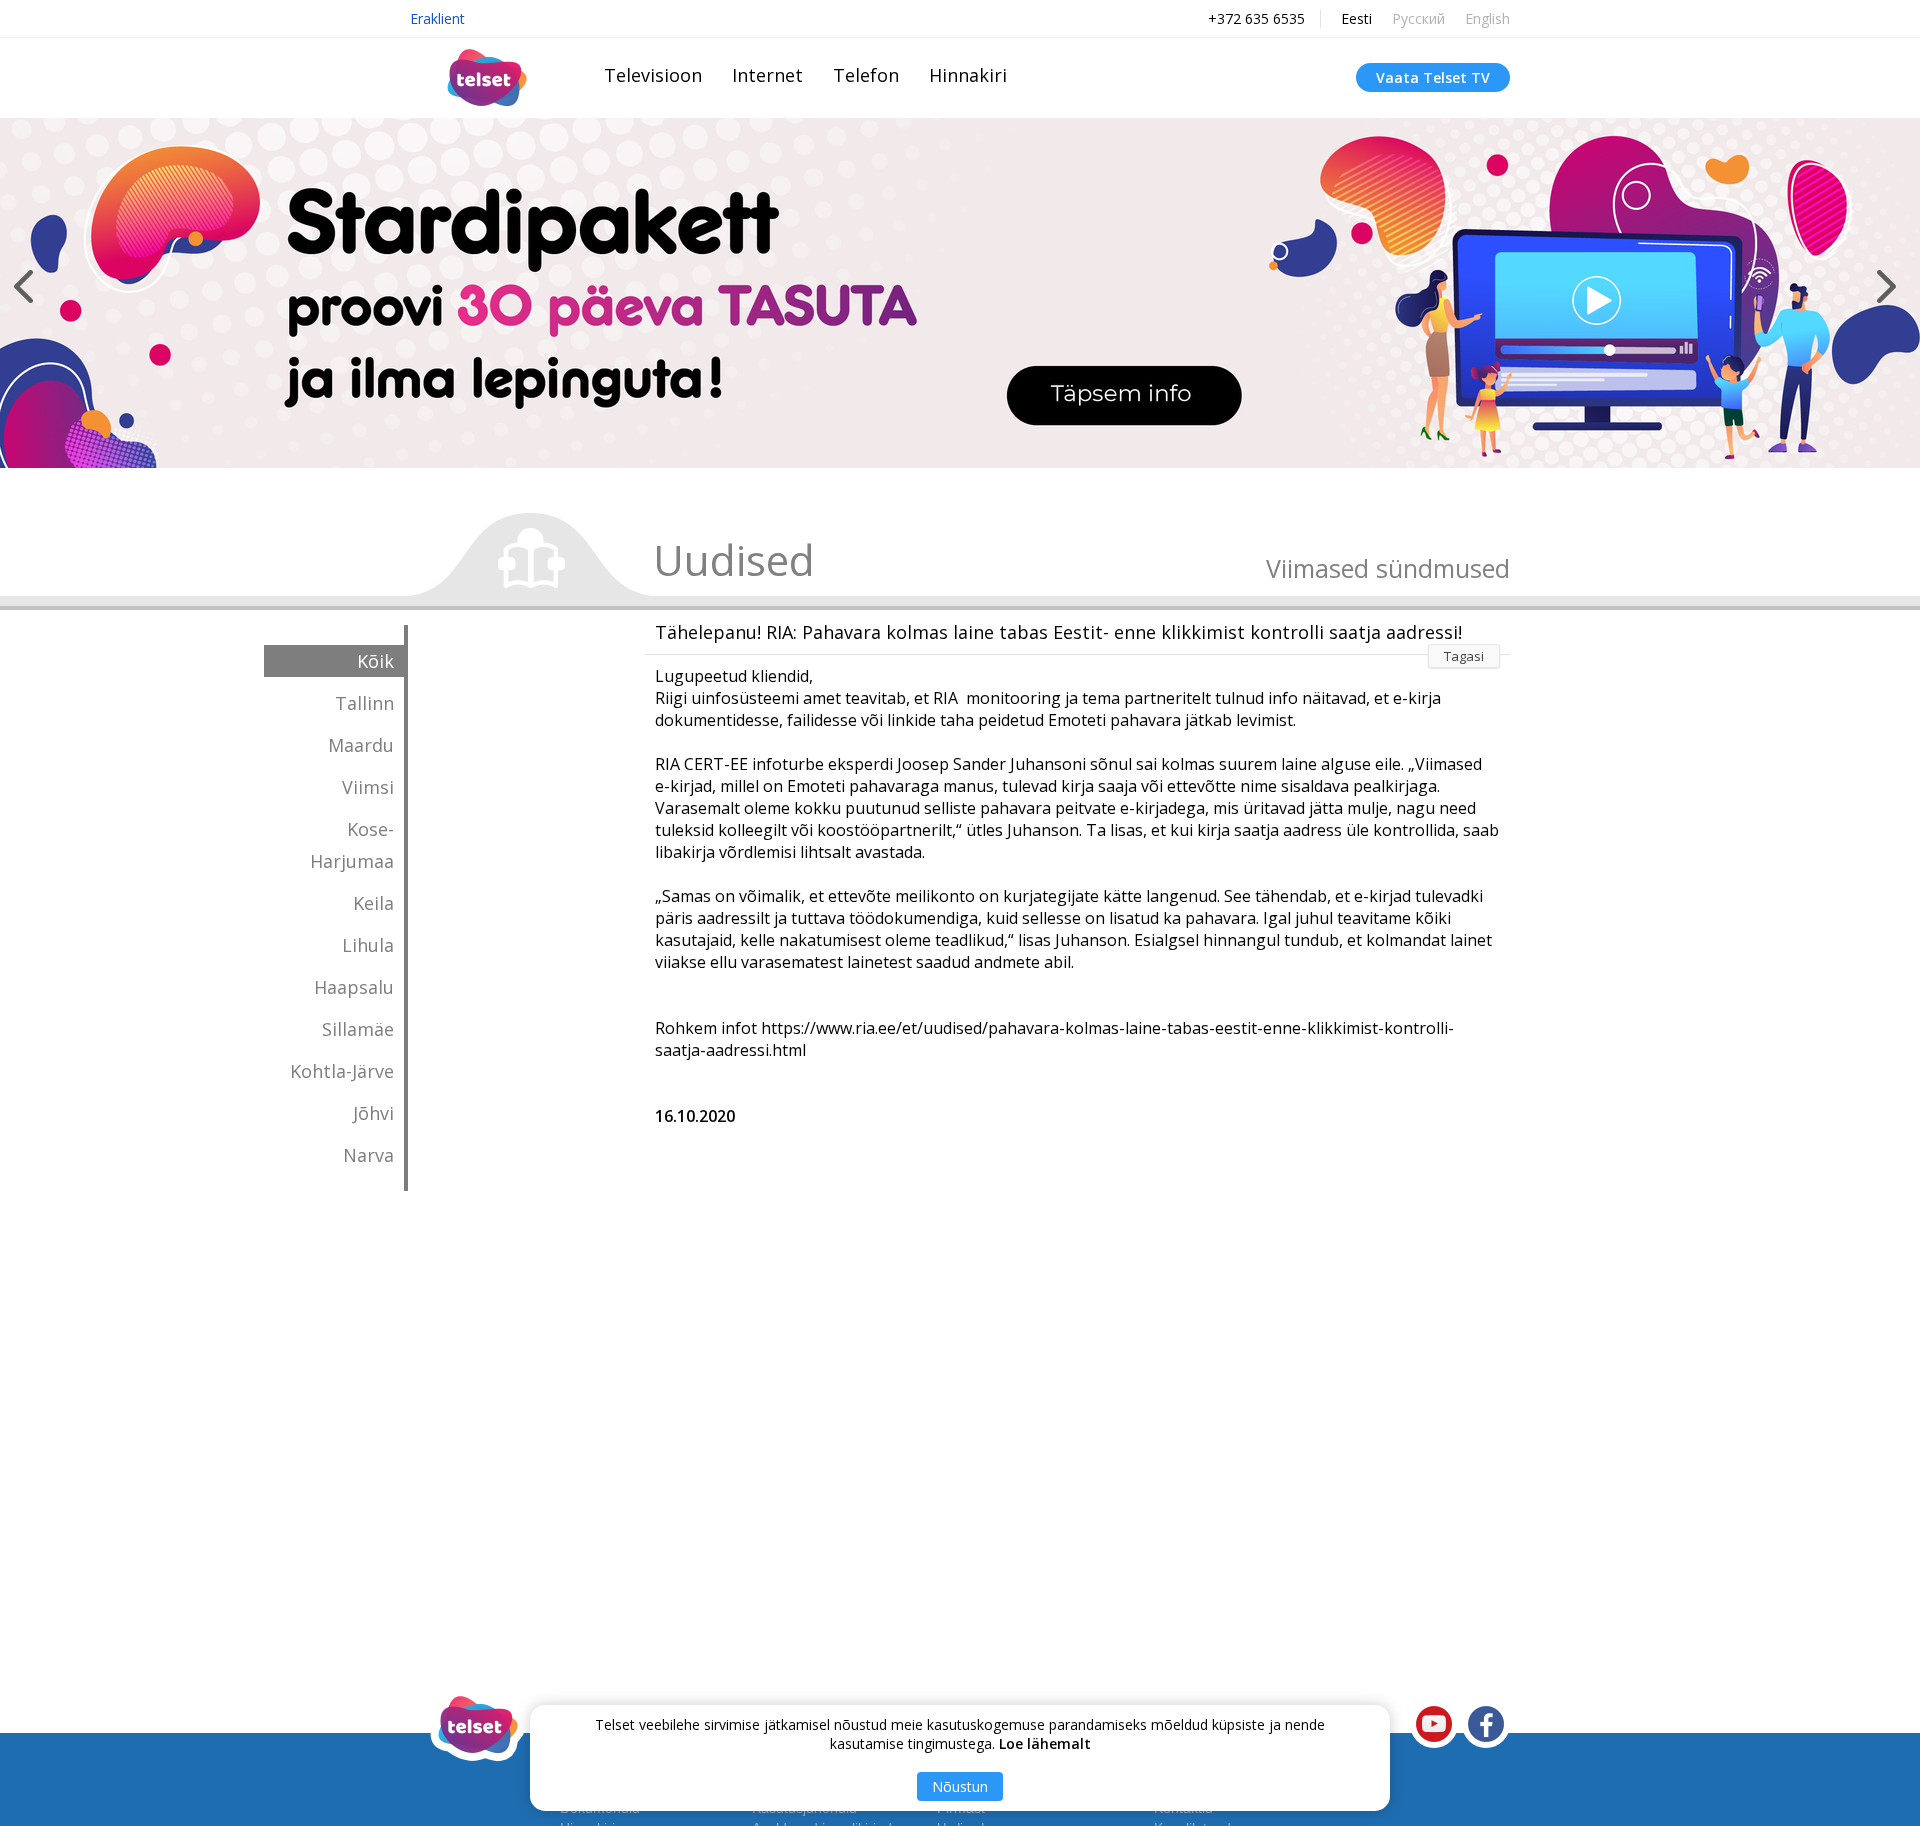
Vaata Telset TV (1433, 77)
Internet (767, 75)
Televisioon (653, 75)
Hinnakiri (968, 75)
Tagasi (1464, 656)
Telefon (866, 75)
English (1487, 18)
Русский (1418, 18)
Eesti (1356, 18)
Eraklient (437, 18)
